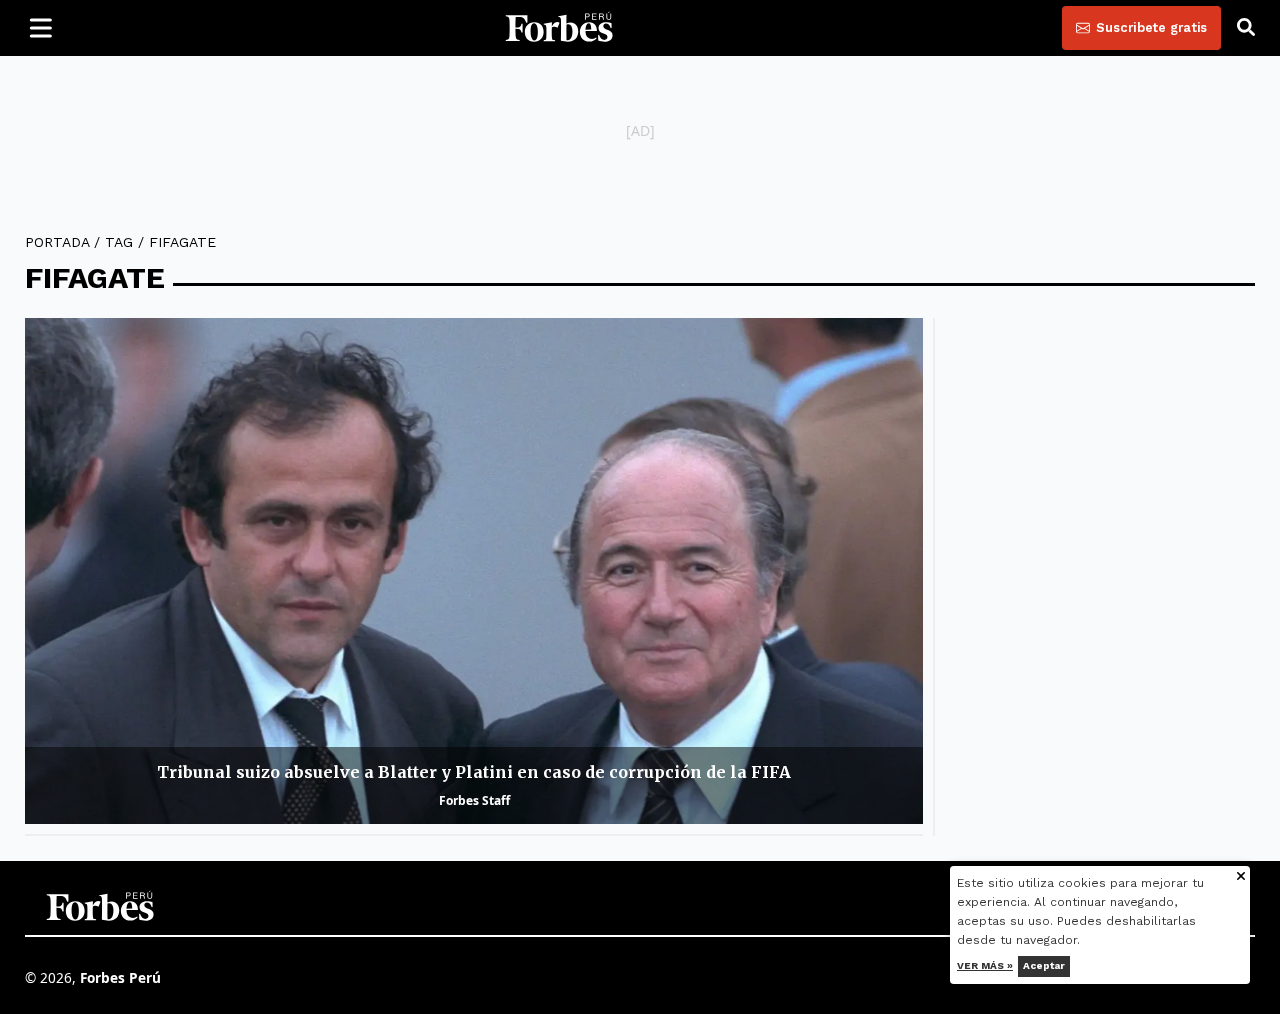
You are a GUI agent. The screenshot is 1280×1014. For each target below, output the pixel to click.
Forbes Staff (474, 800)
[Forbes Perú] (559, 28)
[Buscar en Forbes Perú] (1246, 28)
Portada (57, 242)
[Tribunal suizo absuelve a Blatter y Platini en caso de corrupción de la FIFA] (474, 570)
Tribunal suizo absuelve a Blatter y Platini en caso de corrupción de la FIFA (474, 772)
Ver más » (986, 965)
